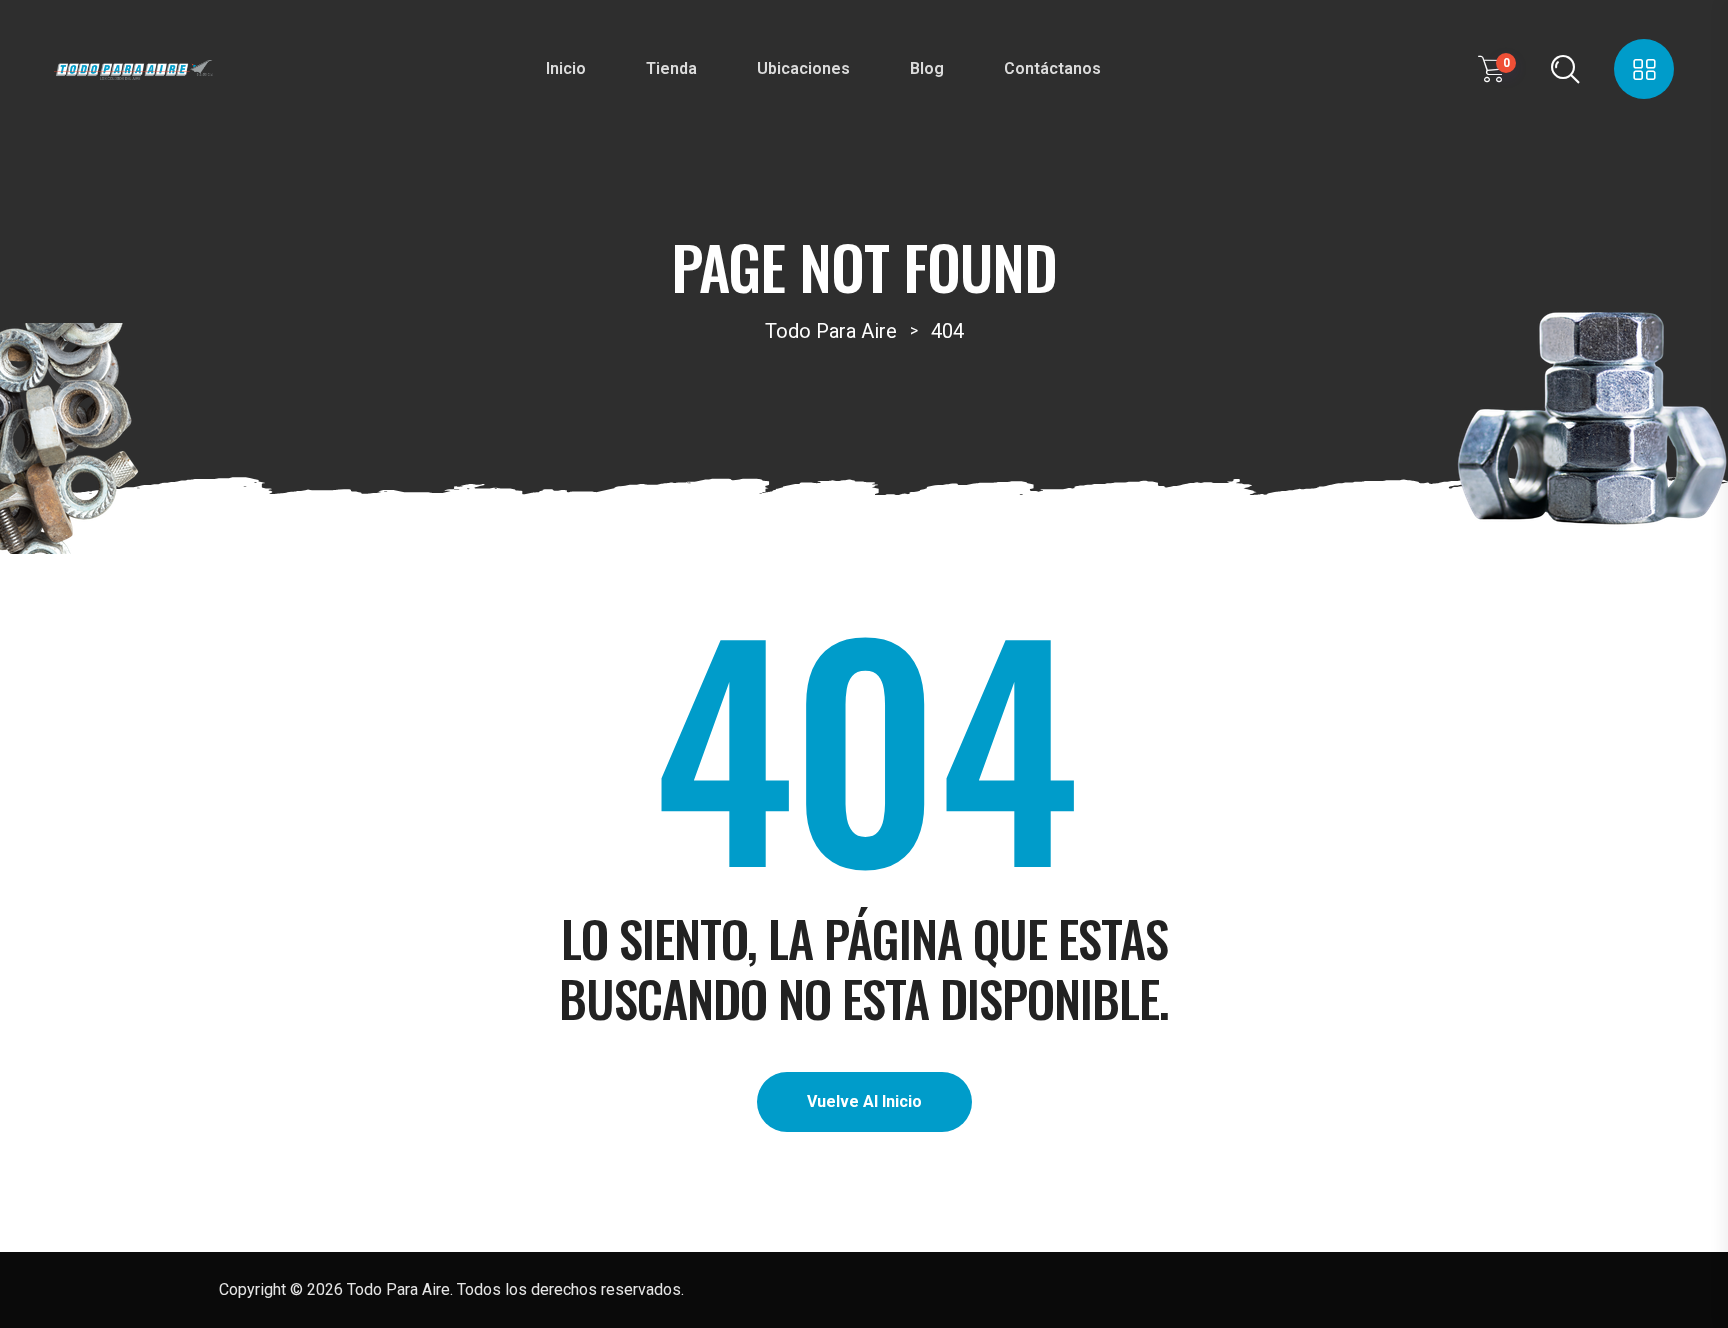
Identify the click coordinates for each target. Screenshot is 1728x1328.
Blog (927, 68)
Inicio (566, 68)
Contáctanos (1052, 68)
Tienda (671, 68)
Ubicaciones (803, 68)
